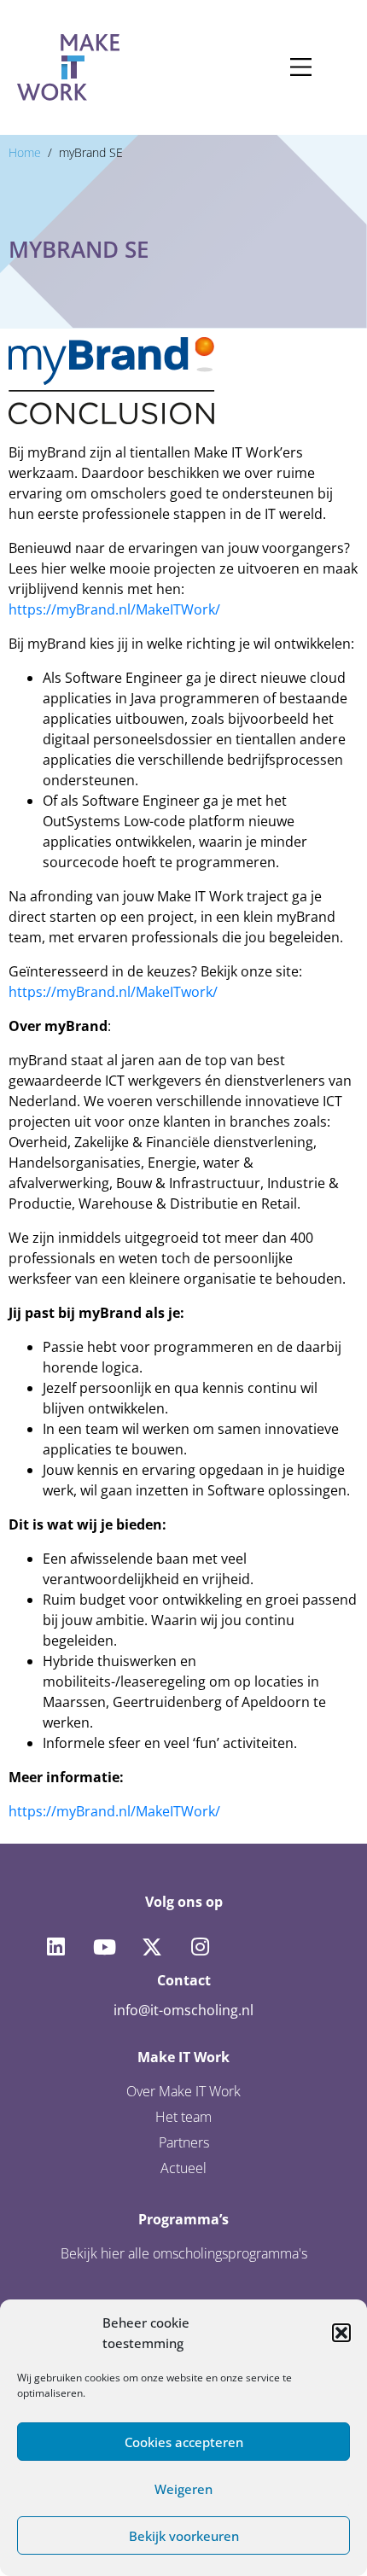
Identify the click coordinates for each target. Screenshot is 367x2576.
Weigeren (183, 2489)
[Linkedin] (55, 1947)
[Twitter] (152, 1947)
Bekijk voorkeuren (184, 2536)
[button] (341, 2333)
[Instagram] (200, 1947)
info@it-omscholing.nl (183, 2010)
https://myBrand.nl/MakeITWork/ (114, 609)
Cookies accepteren (184, 2442)
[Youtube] (103, 1947)
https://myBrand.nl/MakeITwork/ (113, 992)
